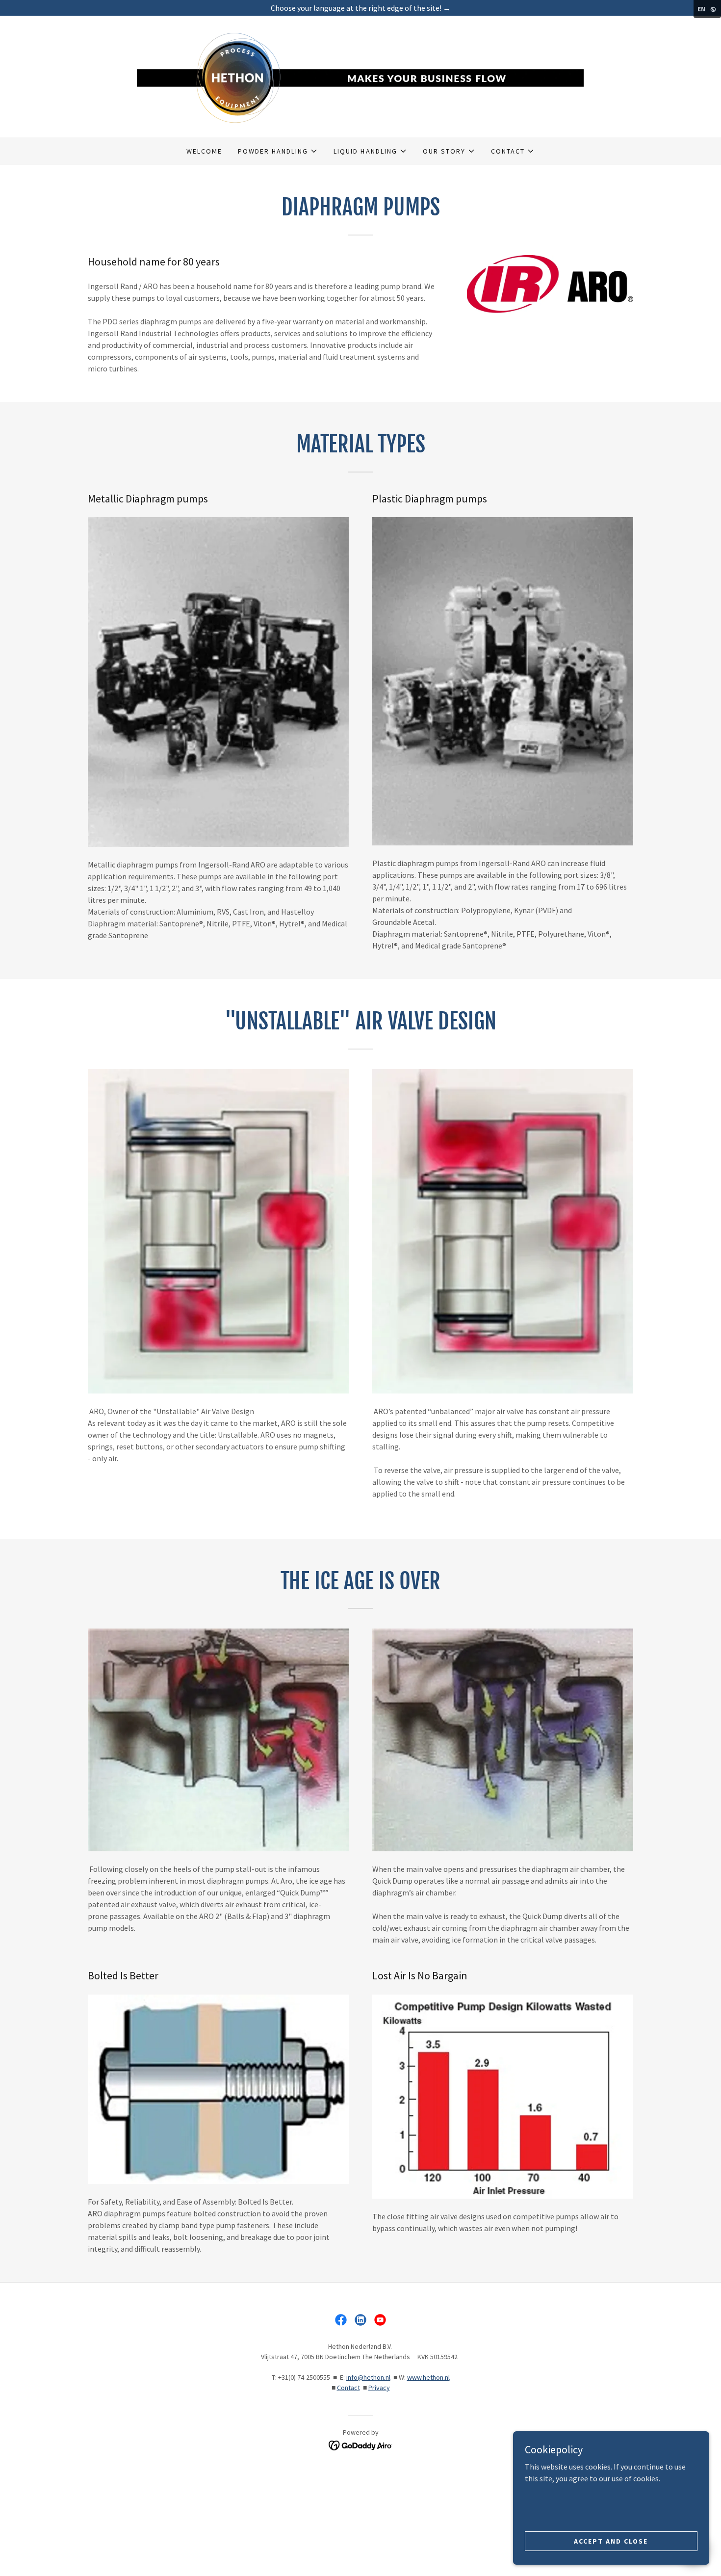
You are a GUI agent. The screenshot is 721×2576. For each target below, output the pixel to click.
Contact (348, 2388)
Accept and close (611, 2541)
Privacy (379, 2388)
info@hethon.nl (368, 2377)
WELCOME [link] (204, 151)
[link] (360, 76)
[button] (278, 151)
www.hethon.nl (428, 2377)
